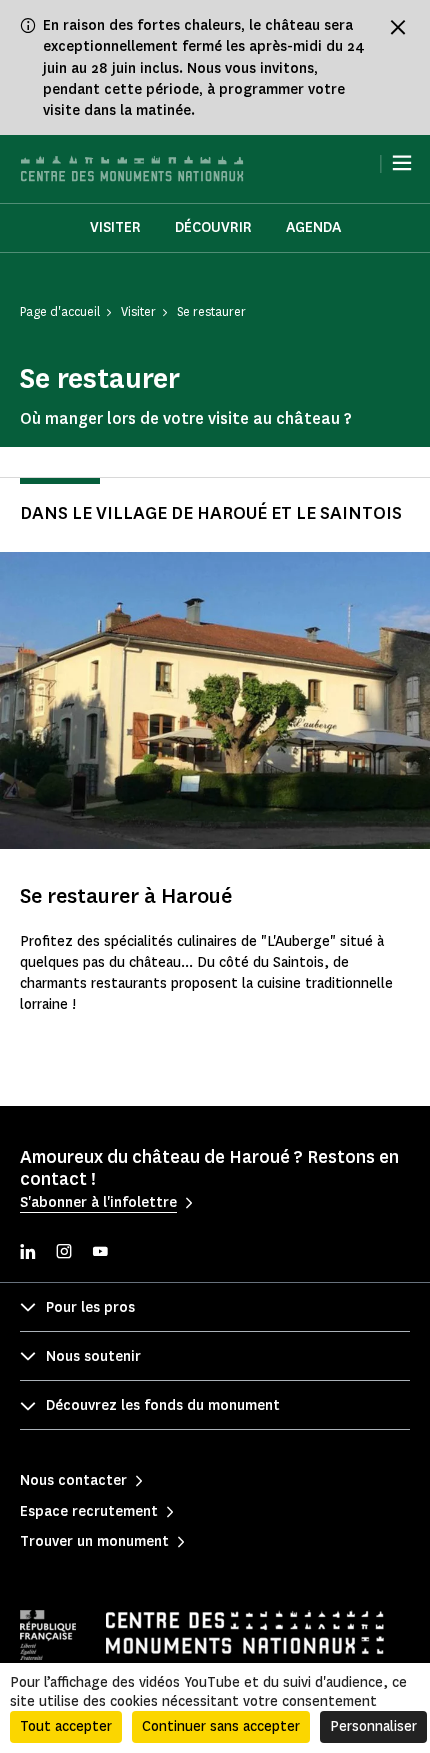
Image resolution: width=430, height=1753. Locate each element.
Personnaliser (373, 1726)
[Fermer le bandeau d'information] (398, 27)
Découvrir (213, 227)
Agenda (313, 227)
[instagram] (64, 1253)
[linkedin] (28, 1253)
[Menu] (402, 163)
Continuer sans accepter (221, 1726)
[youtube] (100, 1253)
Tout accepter (66, 1726)
